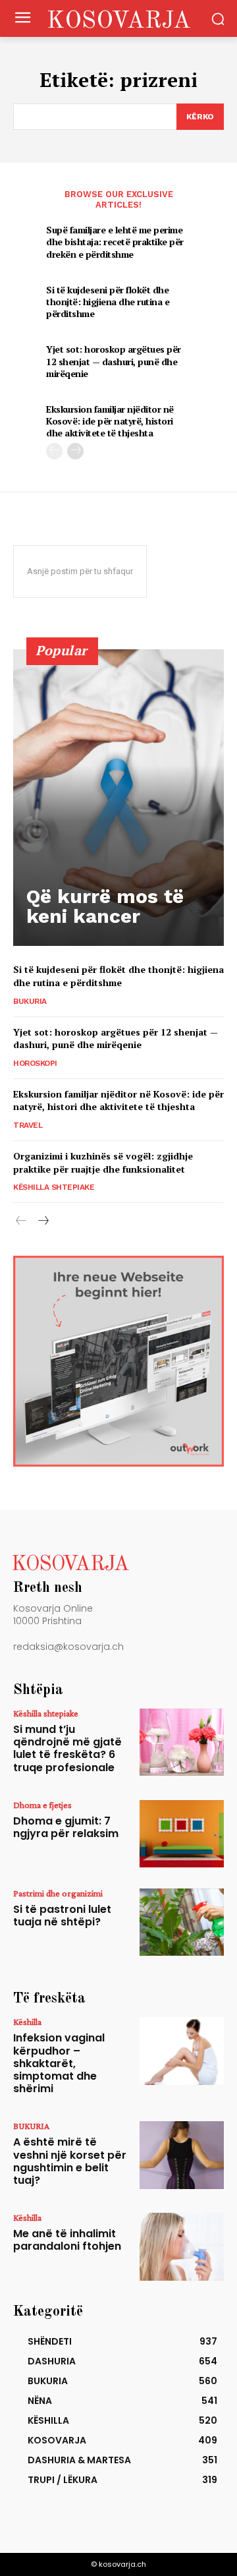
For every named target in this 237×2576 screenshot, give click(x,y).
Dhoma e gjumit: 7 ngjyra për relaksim (66, 1827)
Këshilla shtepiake (54, 1187)
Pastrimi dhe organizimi (58, 1893)
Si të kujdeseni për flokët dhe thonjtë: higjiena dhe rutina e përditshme (108, 302)
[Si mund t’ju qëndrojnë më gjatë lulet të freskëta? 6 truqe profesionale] (182, 1742)
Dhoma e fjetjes (42, 1805)
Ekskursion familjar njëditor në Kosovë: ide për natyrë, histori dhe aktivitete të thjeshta (110, 421)
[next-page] (75, 451)
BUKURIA (30, 1001)
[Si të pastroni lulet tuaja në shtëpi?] (182, 1922)
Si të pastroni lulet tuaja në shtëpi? (62, 1916)
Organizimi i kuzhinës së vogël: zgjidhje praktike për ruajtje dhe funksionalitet (103, 1162)
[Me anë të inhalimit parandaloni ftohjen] (182, 2246)
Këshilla (27, 2022)
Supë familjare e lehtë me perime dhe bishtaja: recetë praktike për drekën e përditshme (115, 242)
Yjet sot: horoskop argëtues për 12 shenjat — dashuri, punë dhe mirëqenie (114, 361)
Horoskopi (35, 1063)
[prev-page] (54, 451)
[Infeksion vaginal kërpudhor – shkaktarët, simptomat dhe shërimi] (182, 2051)
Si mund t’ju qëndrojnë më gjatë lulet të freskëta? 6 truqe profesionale (67, 1748)
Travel (28, 1125)
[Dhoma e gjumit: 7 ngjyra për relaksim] (182, 1834)
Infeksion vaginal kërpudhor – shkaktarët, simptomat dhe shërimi (59, 2063)
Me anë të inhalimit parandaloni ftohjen (67, 2240)
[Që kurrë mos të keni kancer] (118, 798)
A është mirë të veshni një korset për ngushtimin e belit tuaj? (70, 2161)
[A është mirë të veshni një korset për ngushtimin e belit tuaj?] (182, 2155)
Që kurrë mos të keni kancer (105, 906)
